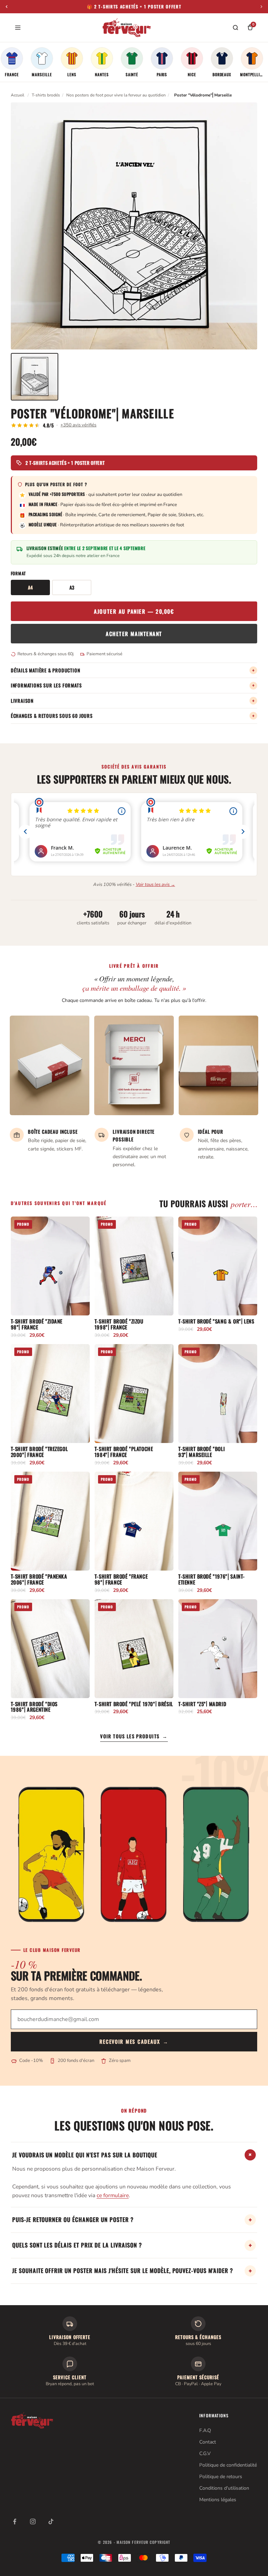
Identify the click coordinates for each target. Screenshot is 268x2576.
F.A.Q (205, 2430)
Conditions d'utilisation (224, 2488)
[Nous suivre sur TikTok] (51, 2521)
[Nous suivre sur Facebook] (15, 2521)
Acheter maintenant (134, 634)
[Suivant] (261, 7)
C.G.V (205, 2454)
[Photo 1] (35, 377)
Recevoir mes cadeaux (134, 2041)
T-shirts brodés (46, 95)
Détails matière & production (133, 670)
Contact (208, 2442)
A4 (30, 587)
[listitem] (12, 62)
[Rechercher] (236, 28)
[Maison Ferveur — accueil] (127, 28)
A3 (72, 587)
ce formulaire (113, 2195)
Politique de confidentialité (228, 2465)
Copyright (160, 2542)
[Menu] (18, 28)
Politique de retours (221, 2477)
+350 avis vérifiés (78, 425)
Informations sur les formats (133, 685)
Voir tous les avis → (155, 885)
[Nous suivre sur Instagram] (33, 2521)
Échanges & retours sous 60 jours (133, 716)
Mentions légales (218, 2500)
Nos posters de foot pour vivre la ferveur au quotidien (116, 95)
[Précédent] (7, 7)
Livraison (133, 701)
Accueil (18, 95)
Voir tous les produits (134, 1736)
